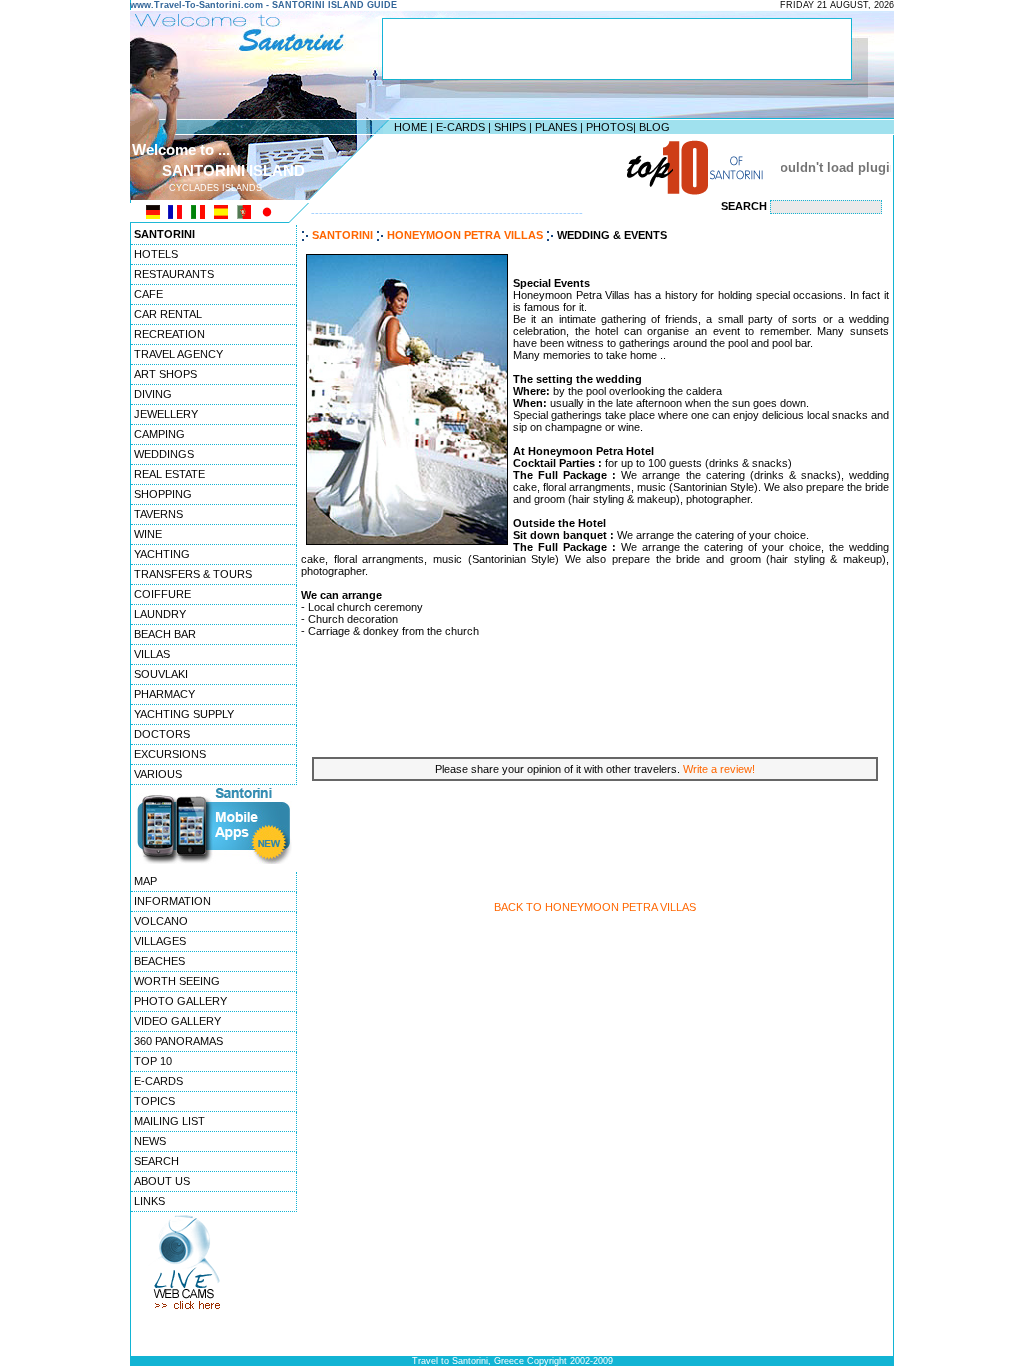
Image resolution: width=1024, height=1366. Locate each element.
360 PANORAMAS (178, 1041)
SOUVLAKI (161, 674)
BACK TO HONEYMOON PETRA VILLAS (595, 907)
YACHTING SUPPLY (184, 714)
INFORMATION (172, 901)
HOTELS (156, 254)
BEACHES (159, 961)
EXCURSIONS (170, 754)
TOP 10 (153, 1061)
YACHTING (162, 554)
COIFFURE (162, 594)
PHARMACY (164, 694)
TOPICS (154, 1101)
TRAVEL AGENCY (178, 354)
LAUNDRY (160, 614)
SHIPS (510, 127)
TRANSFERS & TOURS (193, 574)
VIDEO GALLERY (177, 1021)
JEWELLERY (166, 414)
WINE (148, 534)
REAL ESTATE (169, 474)
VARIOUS (158, 774)
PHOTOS (609, 127)
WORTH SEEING (177, 981)
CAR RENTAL (168, 314)
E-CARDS (460, 127)
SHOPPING (163, 494)
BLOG (654, 127)
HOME (410, 127)
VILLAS (152, 654)
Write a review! (719, 769)
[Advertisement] (507, 167)
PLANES (556, 127)
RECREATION (169, 334)
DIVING (153, 394)
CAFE (148, 294)
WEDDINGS (164, 454)
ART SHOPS (165, 374)
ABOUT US (162, 1181)
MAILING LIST (169, 1121)
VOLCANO (161, 921)
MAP (145, 881)
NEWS (150, 1141)
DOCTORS (162, 734)
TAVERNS (158, 514)
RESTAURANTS (174, 274)
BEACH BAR (165, 634)
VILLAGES (160, 941)
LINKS (149, 1201)
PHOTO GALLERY (180, 1001)
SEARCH (156, 1161)
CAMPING (159, 434)
